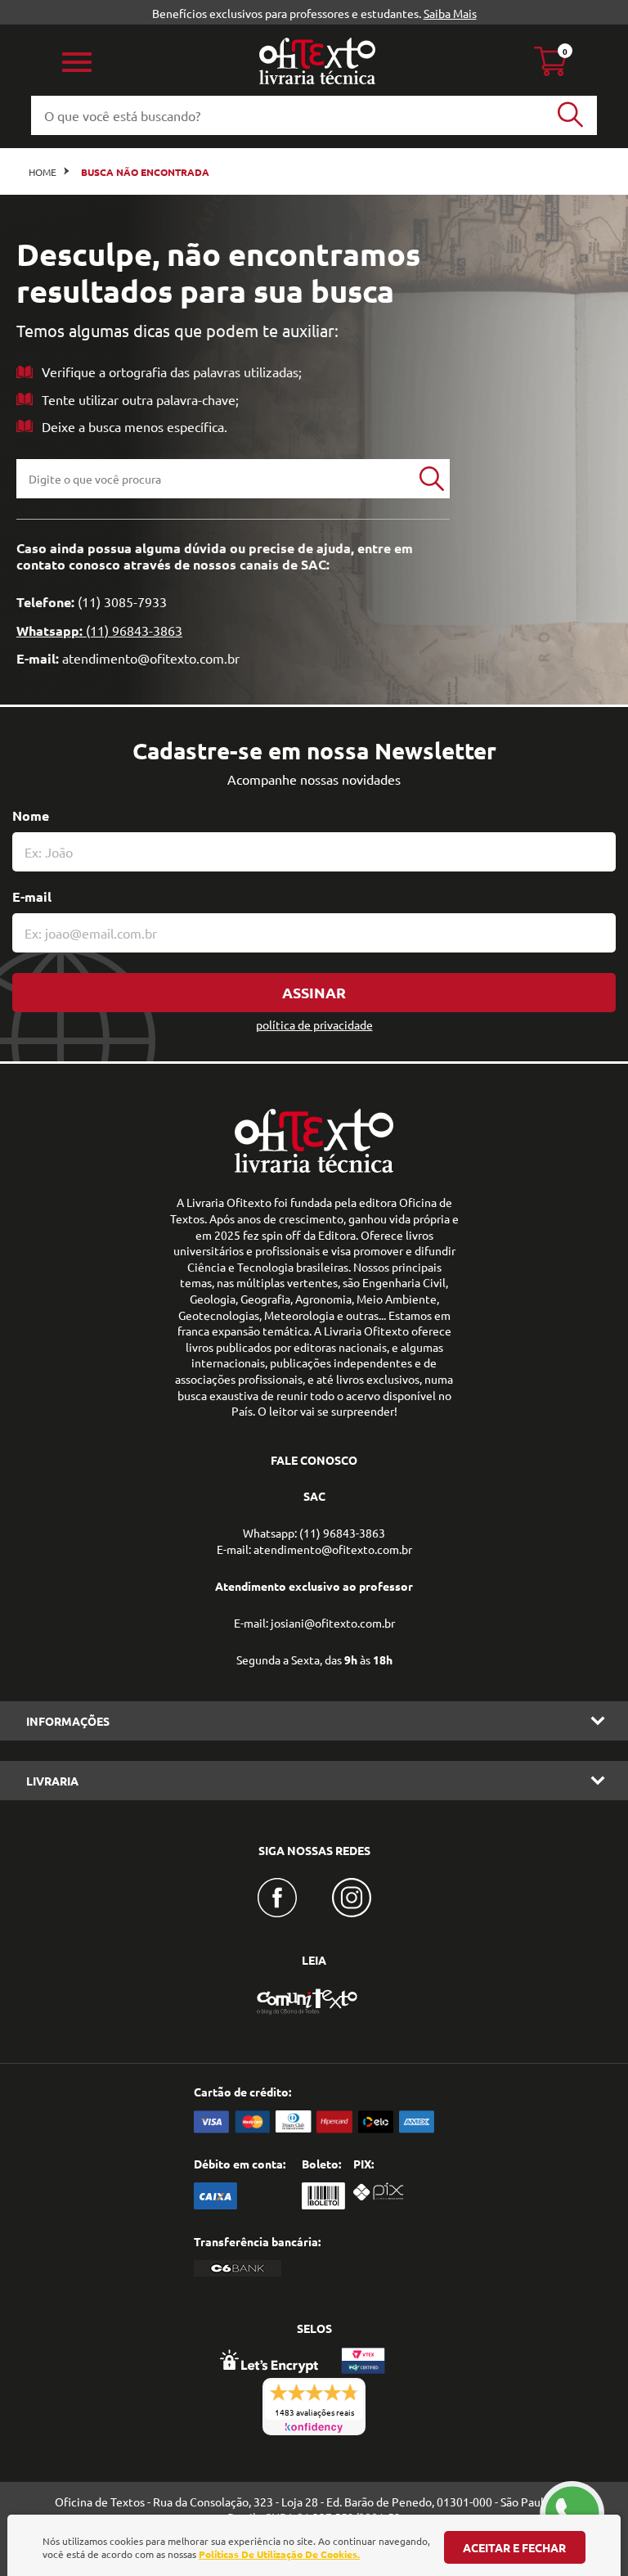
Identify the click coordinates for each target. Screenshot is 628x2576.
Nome (31, 815)
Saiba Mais (450, 13)
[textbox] (215, 479)
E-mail (32, 896)
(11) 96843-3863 (134, 630)
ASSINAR (314, 992)
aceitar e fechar (514, 2547)
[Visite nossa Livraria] (314, 1169)
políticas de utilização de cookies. (279, 2554)
